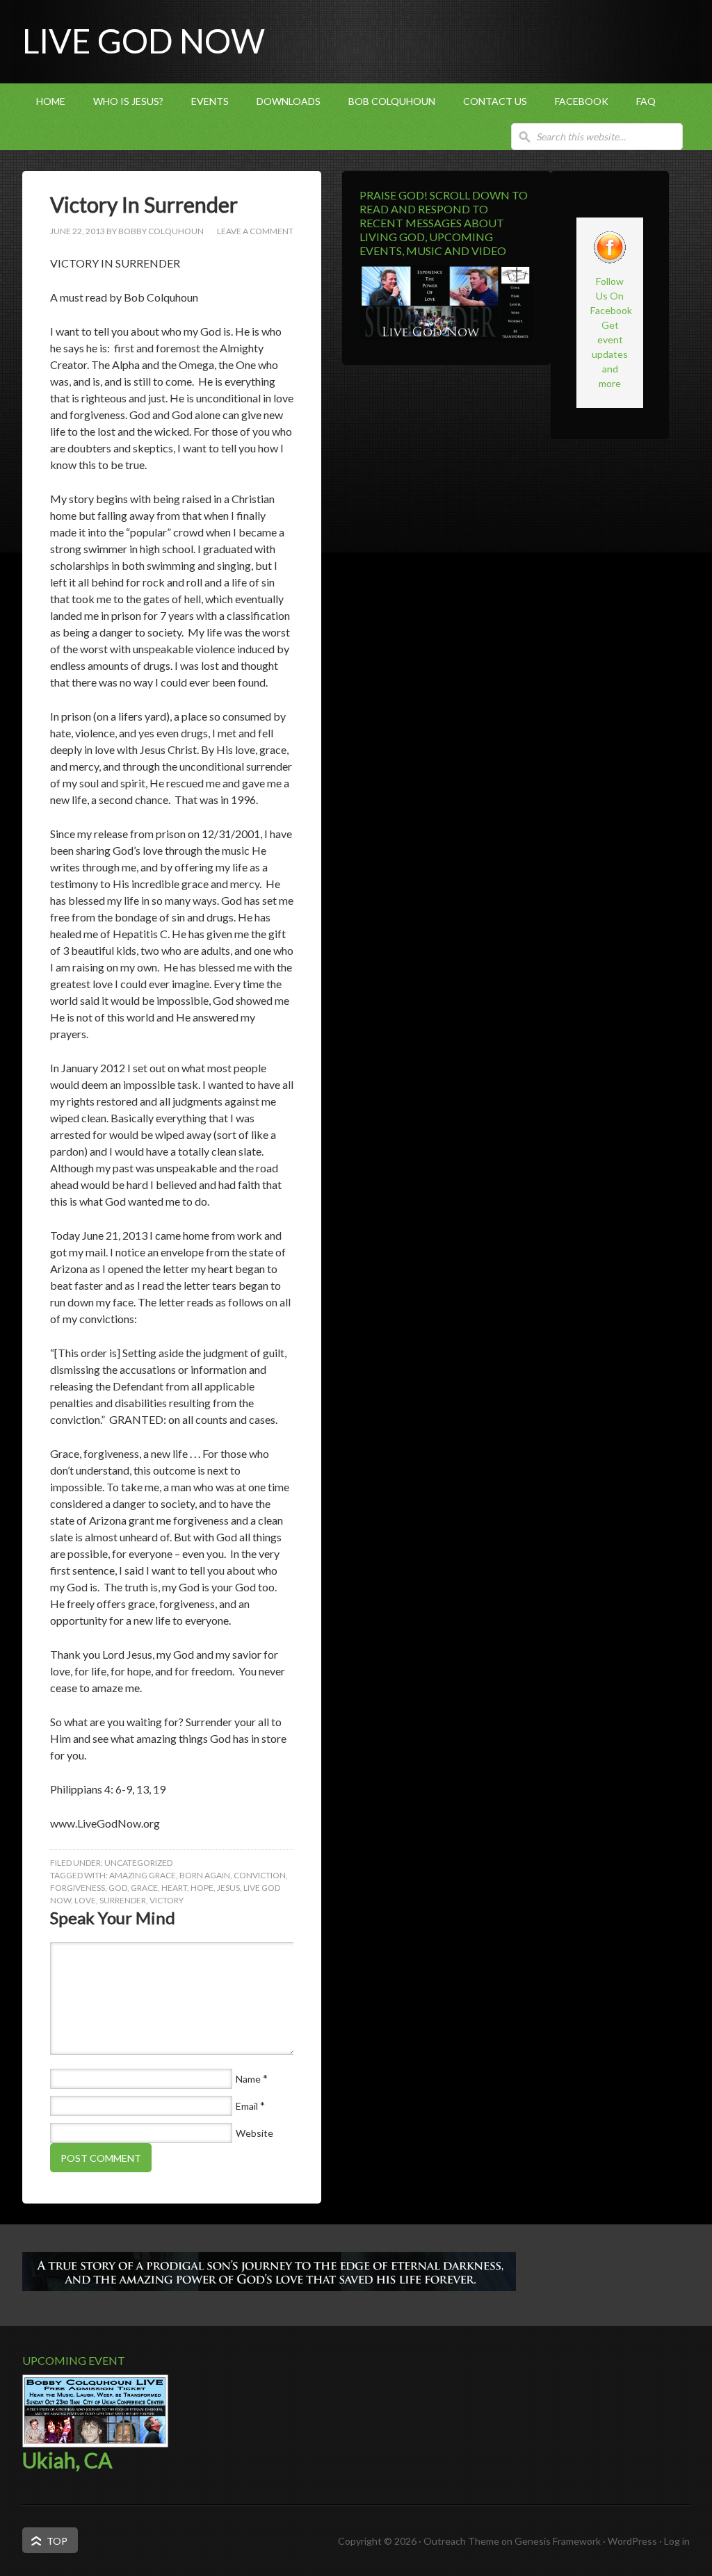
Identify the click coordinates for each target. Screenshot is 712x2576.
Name (248, 2079)
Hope (202, 1888)
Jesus (228, 1888)
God (118, 1888)
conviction (260, 1875)
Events (210, 101)
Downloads (289, 101)
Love (85, 1900)
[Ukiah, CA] (95, 2444)
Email (247, 2106)
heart (174, 1888)
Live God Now (144, 41)
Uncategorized (138, 1863)
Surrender (123, 1900)
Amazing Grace (143, 1875)
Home (51, 101)
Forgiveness (78, 1888)
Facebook (582, 101)
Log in (677, 2541)
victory (167, 1900)
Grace (144, 1888)
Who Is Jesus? (128, 101)
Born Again (205, 1875)
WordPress (632, 2541)
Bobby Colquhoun (161, 231)
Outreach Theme (461, 2541)
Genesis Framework (558, 2541)
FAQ (646, 101)
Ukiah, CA (67, 2460)
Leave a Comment (255, 231)
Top (57, 2541)
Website (254, 2133)
